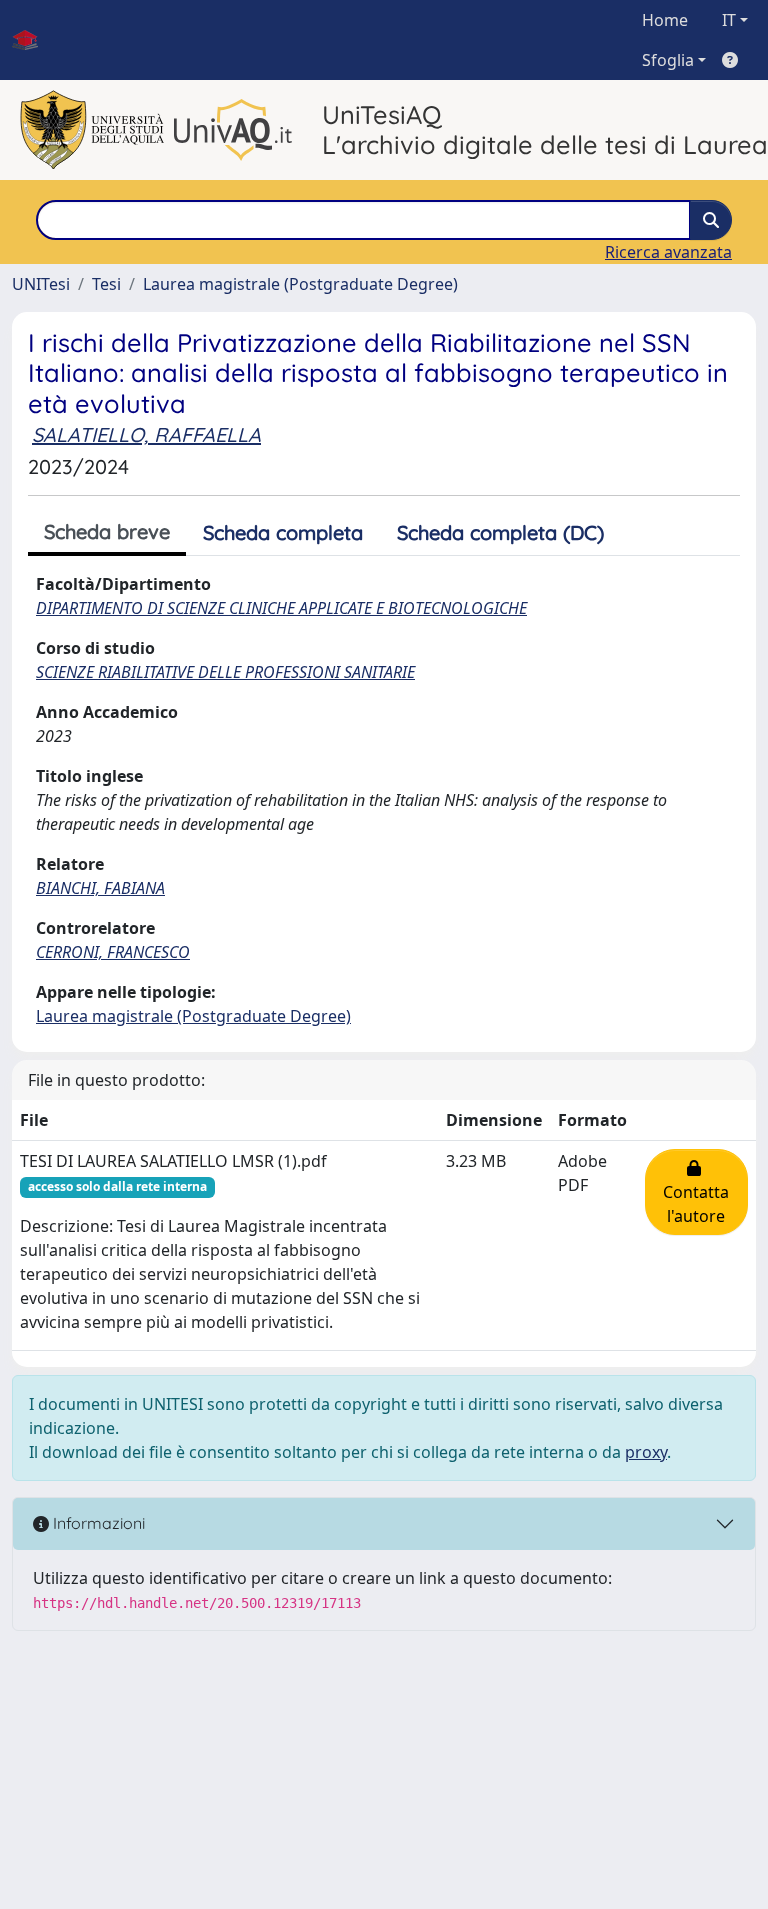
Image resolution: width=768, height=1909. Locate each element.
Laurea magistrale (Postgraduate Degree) (300, 284)
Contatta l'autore (696, 1192)
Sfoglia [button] (668, 60)
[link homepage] (33, 40)
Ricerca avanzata (668, 252)
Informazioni (97, 1523)
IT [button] (729, 20)
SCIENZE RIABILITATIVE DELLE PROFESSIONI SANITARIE (225, 672)
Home (665, 20)
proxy (646, 1452)
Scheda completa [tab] (283, 532)
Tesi (106, 284)
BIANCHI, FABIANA (100, 888)
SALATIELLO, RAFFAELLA (146, 434)
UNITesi (41, 284)
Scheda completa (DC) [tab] (500, 532)
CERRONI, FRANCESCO (113, 952)
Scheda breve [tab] (107, 531)
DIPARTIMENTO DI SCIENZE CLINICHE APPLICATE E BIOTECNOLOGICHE (281, 608)
